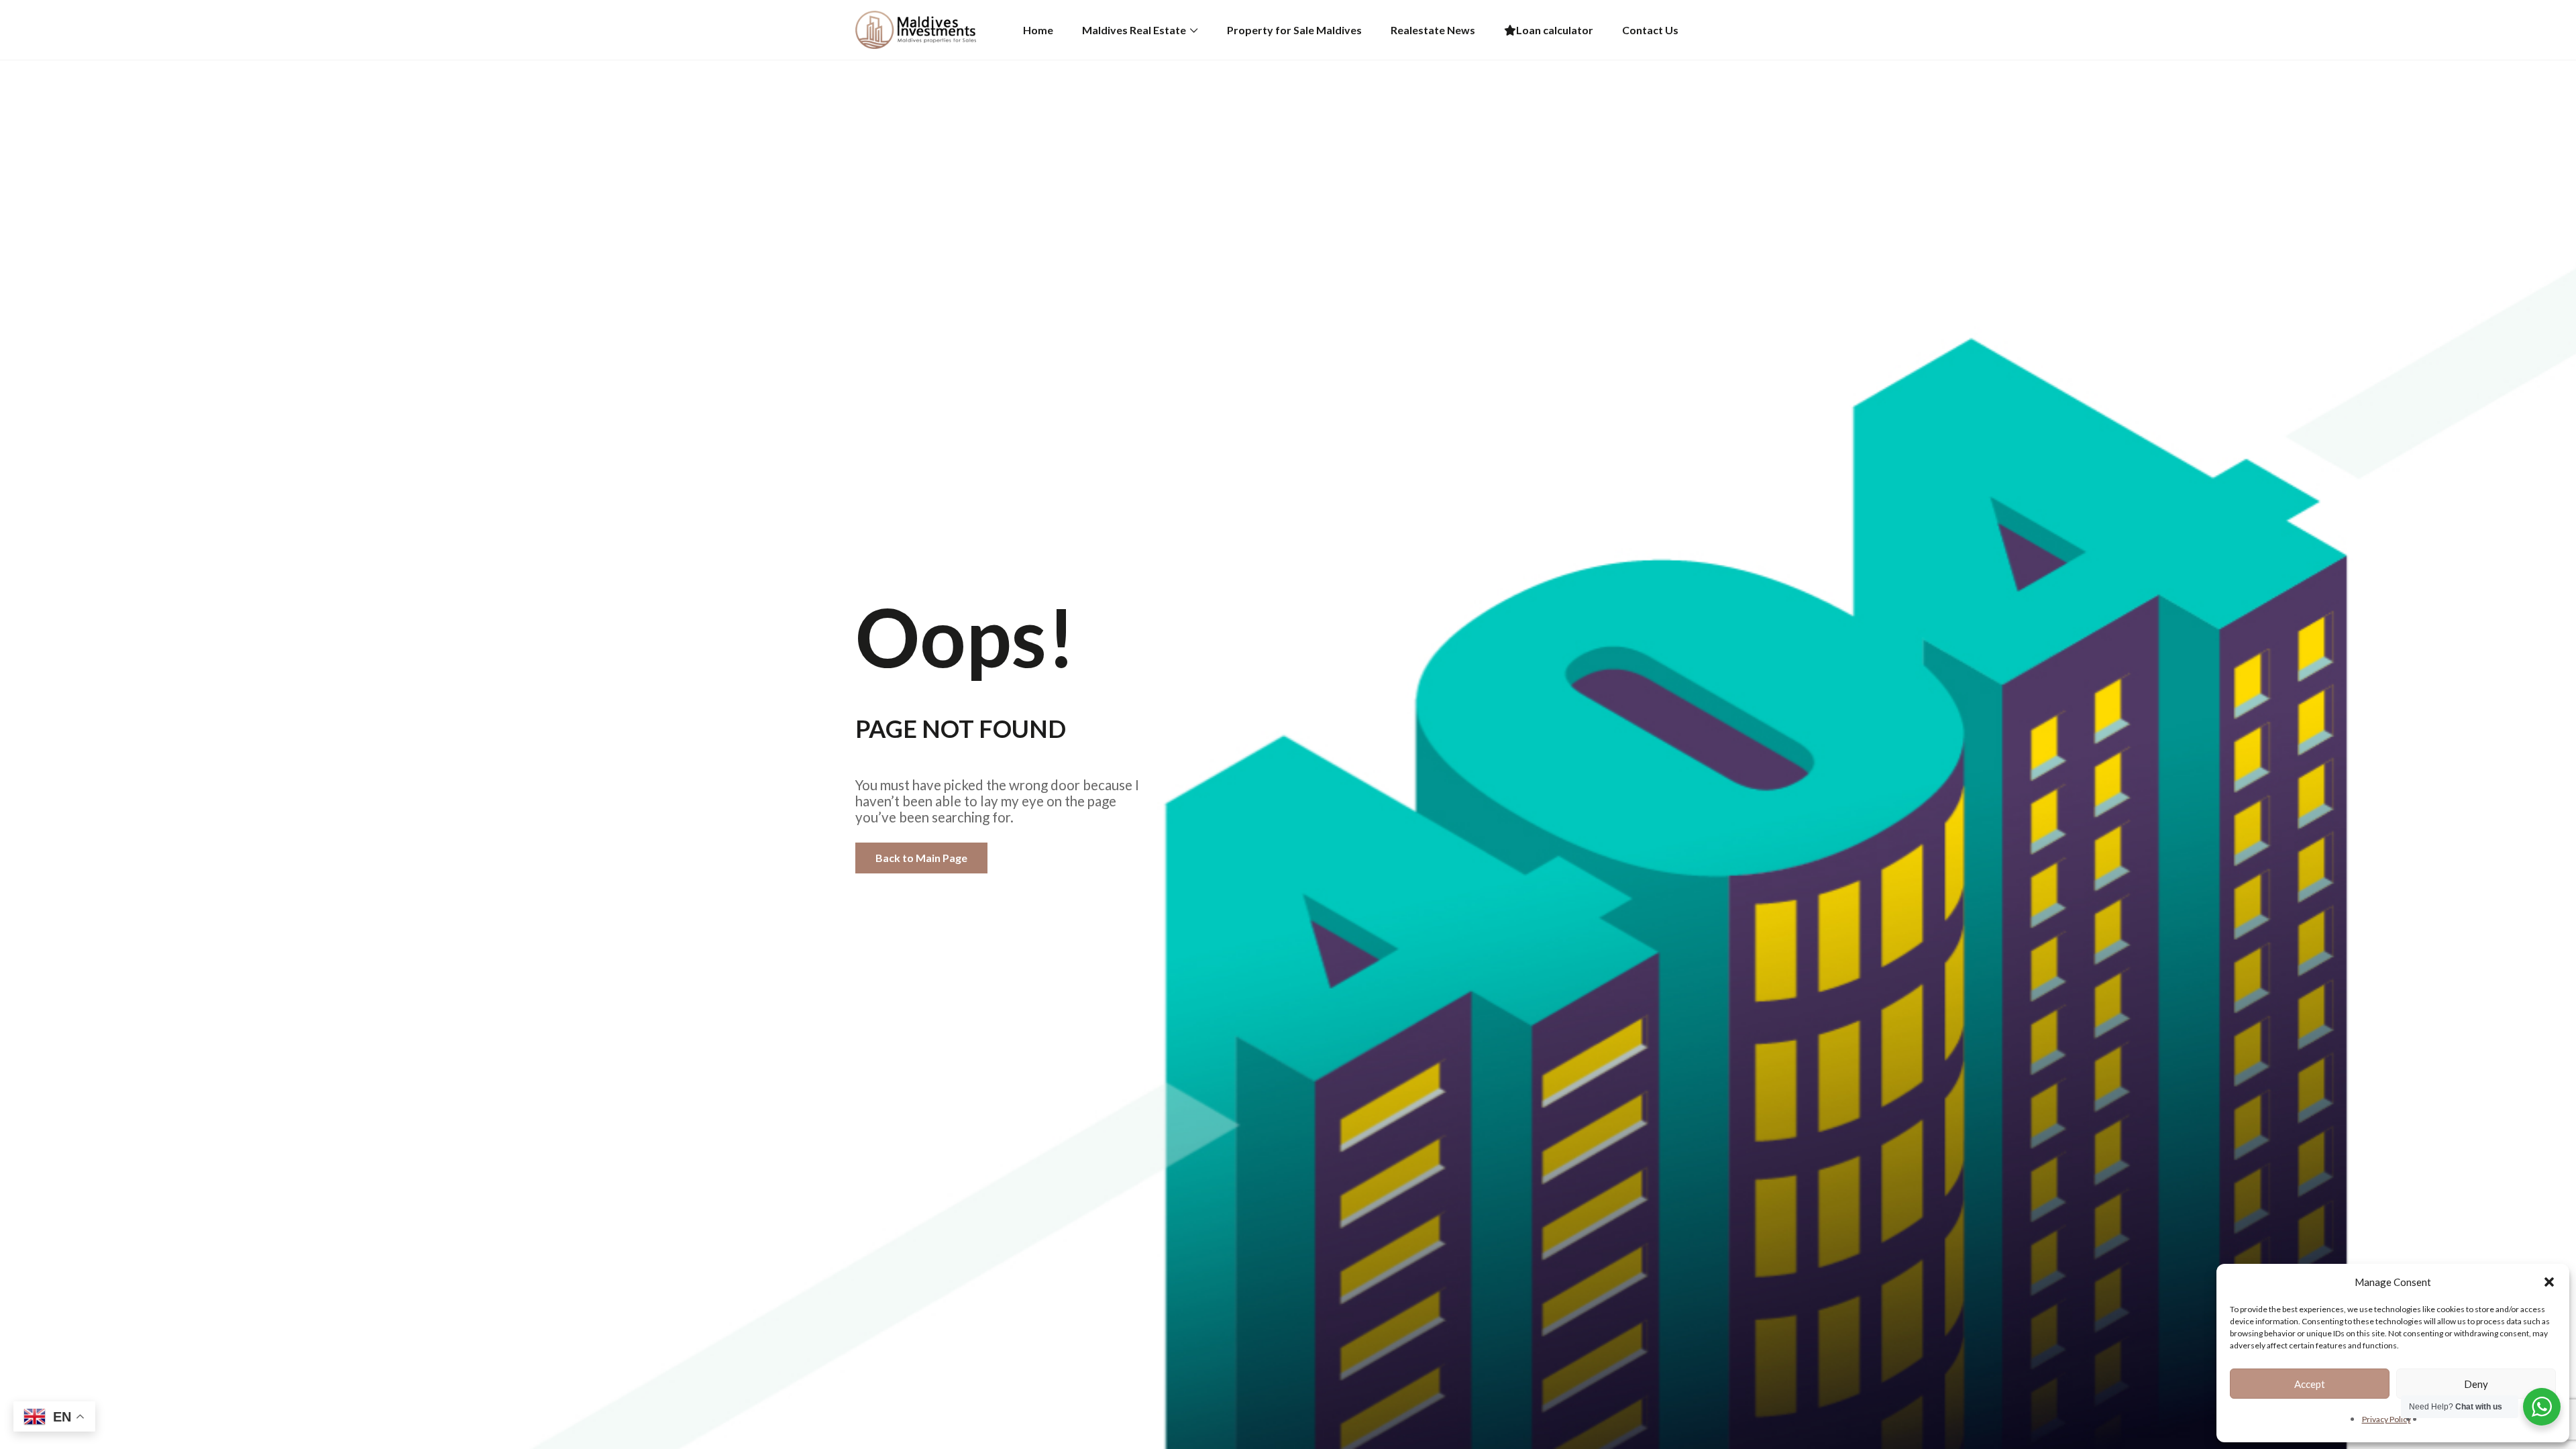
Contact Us (1650, 30)
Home (1038, 30)
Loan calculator (1555, 30)
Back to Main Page (921, 858)
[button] (2549, 1282)
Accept (2310, 1384)
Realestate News (1433, 30)
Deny (2476, 1384)
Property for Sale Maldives (1294, 30)
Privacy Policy (2386, 1419)
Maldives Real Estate (1134, 30)
